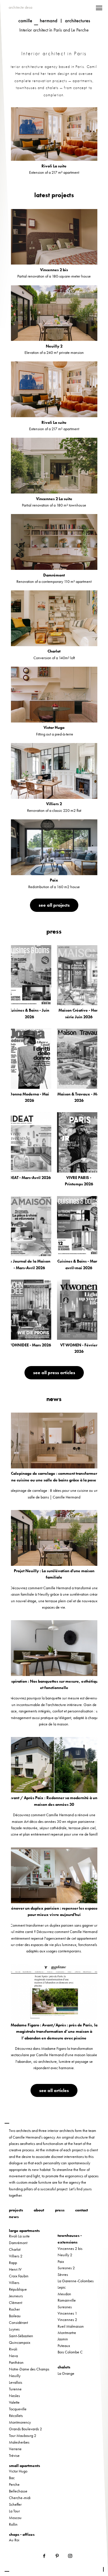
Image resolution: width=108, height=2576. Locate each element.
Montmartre (67, 2333)
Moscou (15, 2518)
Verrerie (15, 2449)
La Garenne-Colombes (76, 2281)
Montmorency (20, 2422)
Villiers (14, 2283)
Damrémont (18, 2243)
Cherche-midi (20, 2498)
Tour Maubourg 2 (23, 2435)
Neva (13, 2356)
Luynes (14, 2329)
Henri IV (15, 2269)
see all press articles (54, 1373)
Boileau (15, 2316)
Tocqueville (18, 2409)
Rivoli (13, 2349)
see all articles (54, 2090)
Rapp (13, 2263)
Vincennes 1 (67, 2313)
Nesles (14, 2396)
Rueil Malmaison (71, 2326)
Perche (14, 2484)
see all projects (54, 905)
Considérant (18, 2322)
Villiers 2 (16, 2256)
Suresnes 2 (66, 2268)
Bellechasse (18, 2491)
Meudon (64, 2294)
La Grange (66, 2373)
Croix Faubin (19, 2276)
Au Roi (14, 2540)
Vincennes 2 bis (70, 2248)
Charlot (15, 2249)
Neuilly (15, 2376)
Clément (16, 2302)
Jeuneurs (16, 2296)
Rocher (14, 2309)
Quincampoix (20, 2342)
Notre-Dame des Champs (29, 2369)
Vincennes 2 (67, 2320)
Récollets (16, 2416)
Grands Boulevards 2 (25, 2429)
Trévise (14, 2455)
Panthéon (16, 2362)
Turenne (15, 2389)
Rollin (13, 2524)
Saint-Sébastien (21, 2336)
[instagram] (70, 2555)
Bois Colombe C (70, 2352)
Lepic (62, 2287)
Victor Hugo (18, 2471)
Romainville (67, 2300)
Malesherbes (19, 2442)
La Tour (14, 2511)
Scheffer (15, 2504)
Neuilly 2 (65, 2255)
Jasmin (63, 2339)
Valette (14, 2402)
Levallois (16, 2382)
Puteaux (64, 2346)
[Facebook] (45, 2555)
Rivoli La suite (19, 2236)
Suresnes (65, 2307)
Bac (12, 2478)
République (18, 2289)
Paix (61, 2261)
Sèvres (63, 2274)
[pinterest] (58, 2555)
